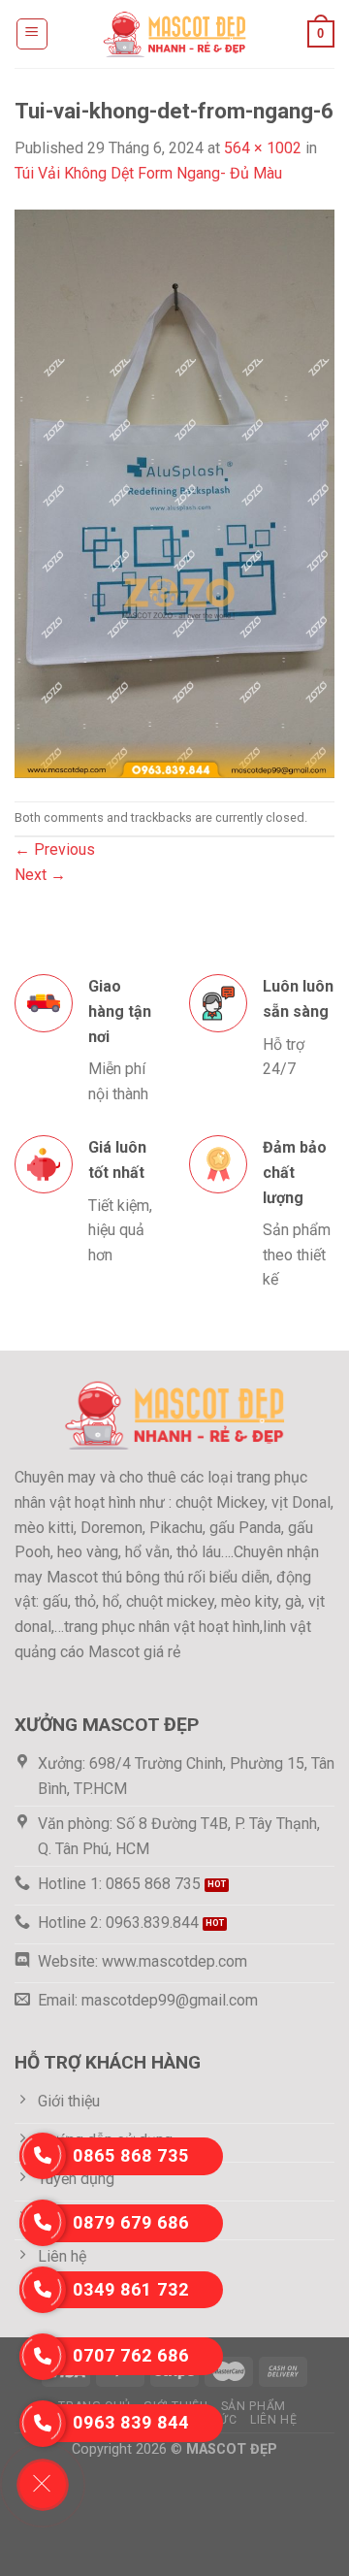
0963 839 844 (131, 2422)
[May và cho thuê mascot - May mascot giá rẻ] (174, 33)
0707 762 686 (131, 2355)
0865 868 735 (131, 2155)
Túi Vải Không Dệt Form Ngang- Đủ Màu (148, 173)
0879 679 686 (131, 2222)
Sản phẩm (254, 2406)
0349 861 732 (131, 2289)
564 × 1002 (263, 148)
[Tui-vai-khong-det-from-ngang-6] (174, 492)
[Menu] (32, 34)
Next (40, 875)
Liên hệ (273, 2420)
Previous (55, 849)
